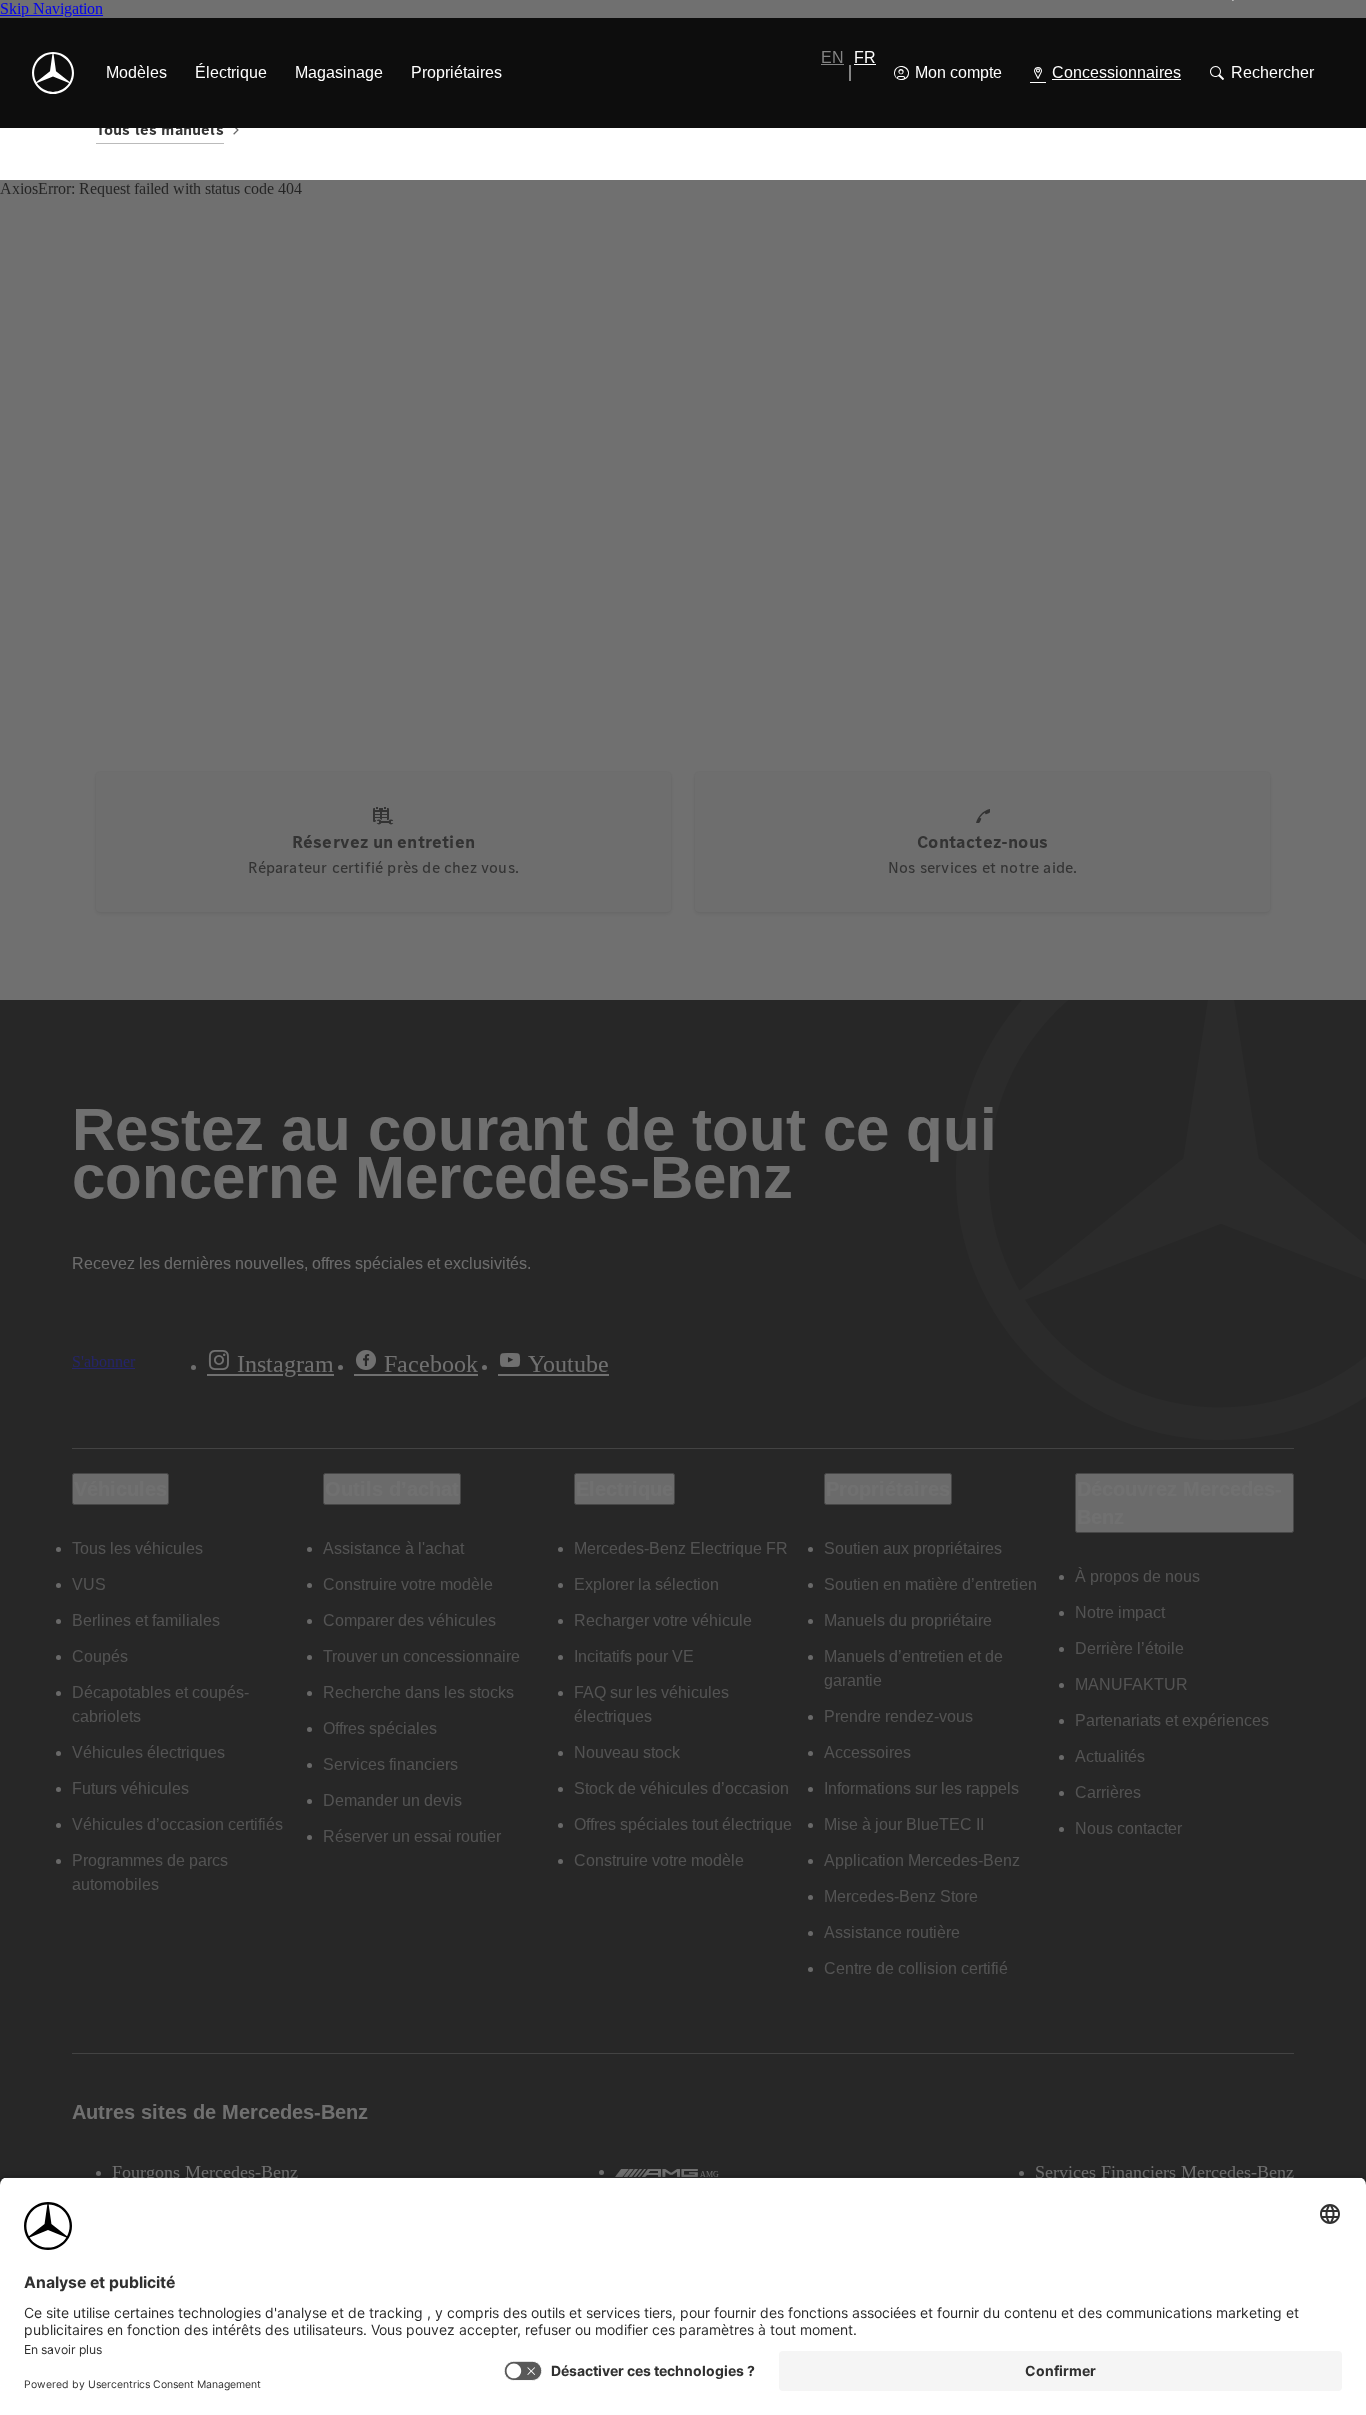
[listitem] (136, 73)
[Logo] (53, 73)
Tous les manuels (160, 129)
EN (832, 57)
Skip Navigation (51, 8)
